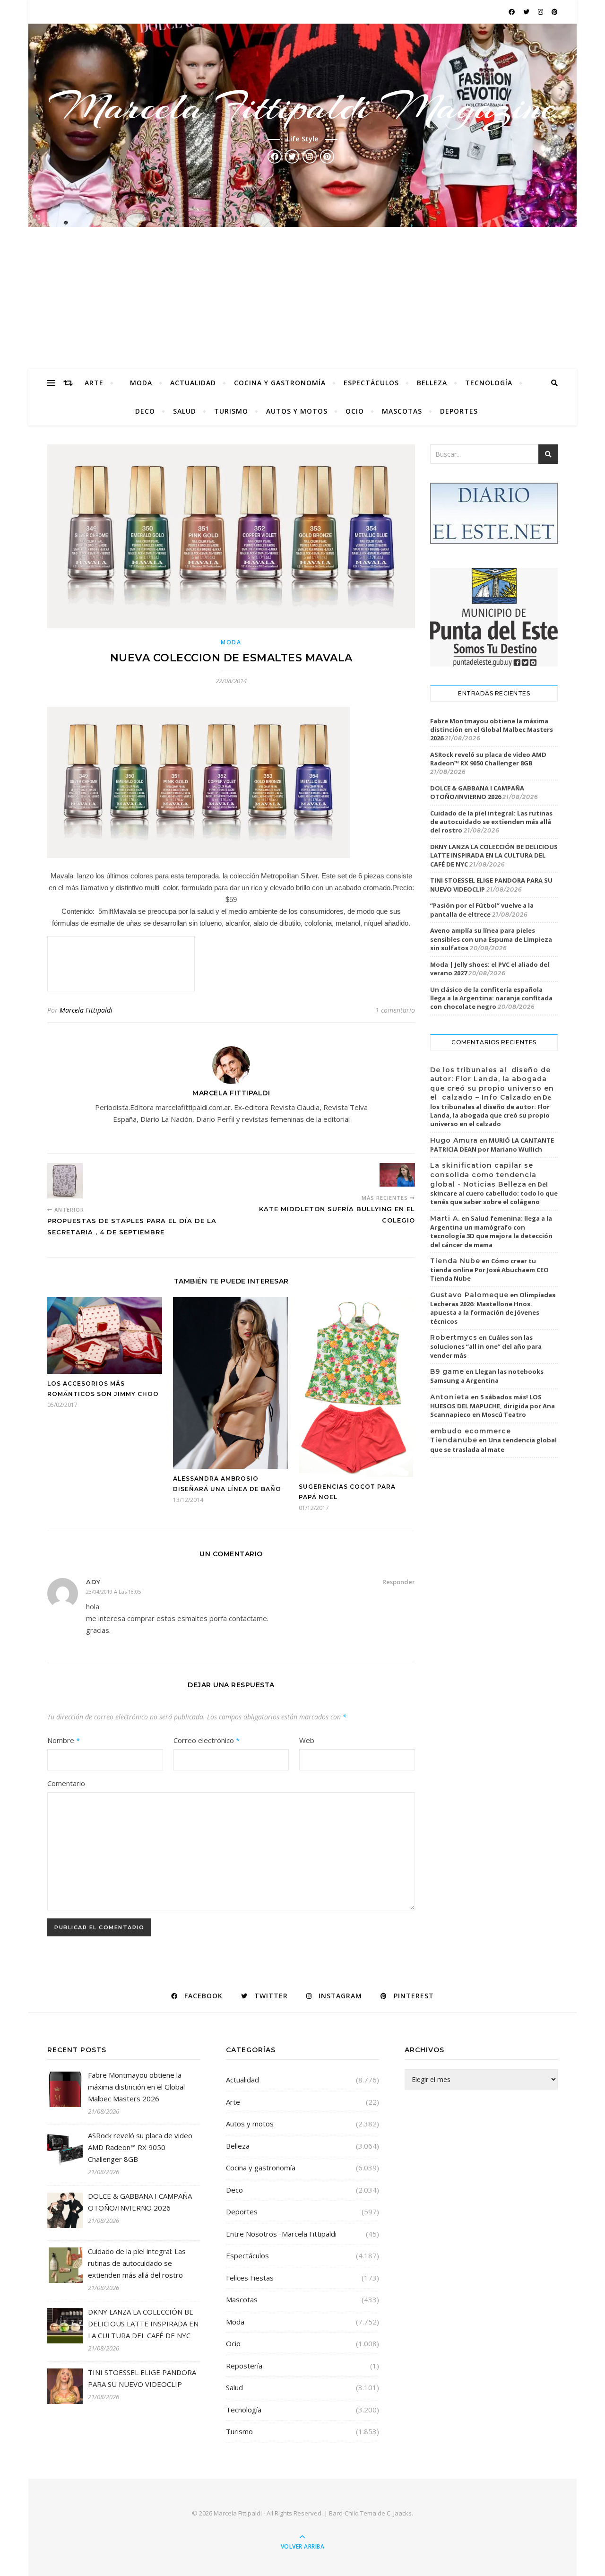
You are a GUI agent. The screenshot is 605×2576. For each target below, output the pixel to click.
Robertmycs (454, 1337)
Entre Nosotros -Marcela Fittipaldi (281, 2234)
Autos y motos (297, 411)
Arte (94, 383)
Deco (145, 411)
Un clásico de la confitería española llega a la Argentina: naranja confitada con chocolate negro (491, 998)
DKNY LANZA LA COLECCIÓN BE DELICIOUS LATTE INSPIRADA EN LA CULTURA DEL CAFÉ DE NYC (494, 855)
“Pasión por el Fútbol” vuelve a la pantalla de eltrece (482, 910)
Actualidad (193, 383)
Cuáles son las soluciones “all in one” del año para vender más (486, 1346)
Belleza (432, 383)
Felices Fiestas (250, 2278)
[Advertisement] (302, 298)
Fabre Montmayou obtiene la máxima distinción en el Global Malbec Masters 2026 (492, 729)
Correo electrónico (207, 1740)
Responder (399, 1582)
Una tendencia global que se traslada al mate (493, 1445)
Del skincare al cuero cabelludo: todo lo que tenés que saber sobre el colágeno (494, 1193)
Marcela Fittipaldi (86, 1010)
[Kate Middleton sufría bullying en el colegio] (397, 1175)
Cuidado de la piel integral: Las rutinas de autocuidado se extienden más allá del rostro (491, 822)
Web (307, 1740)
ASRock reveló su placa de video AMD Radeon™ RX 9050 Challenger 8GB (488, 759)
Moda (141, 383)
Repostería (244, 2366)
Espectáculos (371, 383)
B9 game (447, 1371)
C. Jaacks (399, 2513)
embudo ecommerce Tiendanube (471, 1436)
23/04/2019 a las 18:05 (113, 1592)
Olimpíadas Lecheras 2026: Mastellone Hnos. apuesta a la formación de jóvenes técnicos (493, 1308)
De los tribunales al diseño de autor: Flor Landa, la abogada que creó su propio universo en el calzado (491, 1110)
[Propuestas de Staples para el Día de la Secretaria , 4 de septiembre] (65, 1181)
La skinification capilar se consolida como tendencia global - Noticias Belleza (483, 1175)
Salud (185, 411)
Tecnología (489, 383)
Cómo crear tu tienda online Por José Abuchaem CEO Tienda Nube (489, 1270)
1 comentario (395, 1010)
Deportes (459, 411)
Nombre (64, 1740)
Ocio (355, 411)
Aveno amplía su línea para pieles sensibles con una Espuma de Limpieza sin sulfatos (491, 939)
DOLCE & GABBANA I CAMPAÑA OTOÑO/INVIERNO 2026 (477, 792)
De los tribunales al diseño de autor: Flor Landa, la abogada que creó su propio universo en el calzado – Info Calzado (492, 1084)
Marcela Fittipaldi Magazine (302, 107)
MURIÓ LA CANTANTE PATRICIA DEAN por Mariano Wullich (492, 1145)
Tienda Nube (455, 1261)
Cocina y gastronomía (280, 383)
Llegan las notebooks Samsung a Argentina (487, 1376)
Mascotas (402, 411)
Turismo (231, 411)
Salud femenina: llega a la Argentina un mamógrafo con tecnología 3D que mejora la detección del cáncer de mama (491, 1232)
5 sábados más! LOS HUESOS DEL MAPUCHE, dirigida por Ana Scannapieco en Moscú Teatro (493, 1406)
